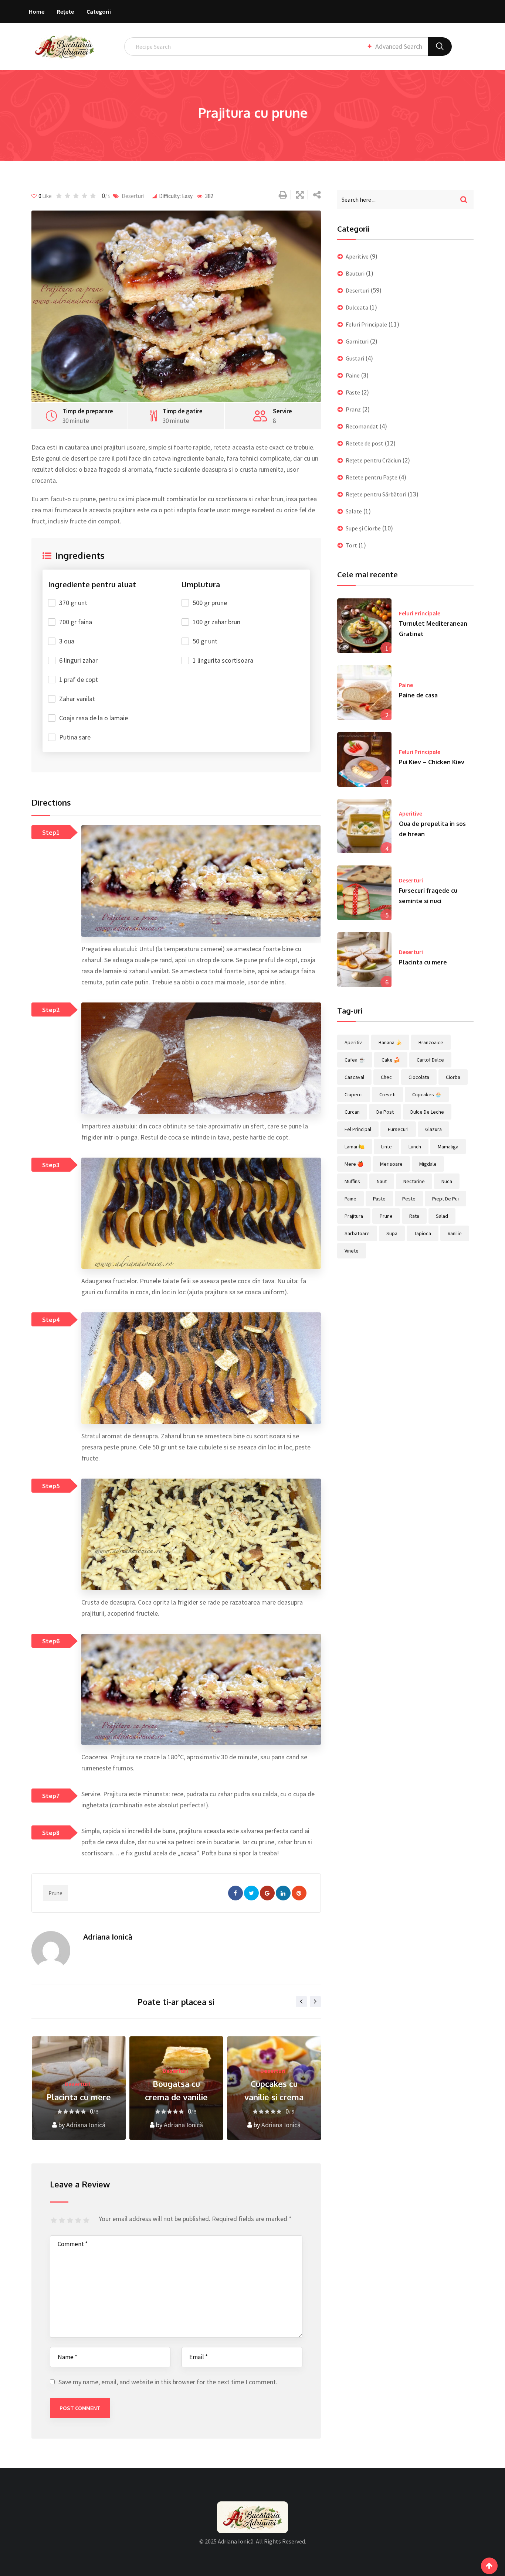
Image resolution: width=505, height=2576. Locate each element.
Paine (353, 375)
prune (55, 1893)
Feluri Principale (366, 324)
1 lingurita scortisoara (223, 660)
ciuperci (354, 1094)
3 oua (67, 641)
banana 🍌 (390, 1042)
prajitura (354, 1216)
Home (37, 11)
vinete (352, 1251)
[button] (92, 881)
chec (386, 1077)
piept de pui (445, 1199)
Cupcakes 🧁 (427, 1094)
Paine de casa (418, 695)
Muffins (352, 1181)
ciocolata (419, 1077)
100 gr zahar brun (216, 622)
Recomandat (362, 426)
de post (385, 1112)
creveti (387, 1094)
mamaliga (448, 1147)
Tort (351, 545)
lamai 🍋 (355, 1147)
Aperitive (357, 256)
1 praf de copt (79, 679)
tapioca (423, 1233)
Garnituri (357, 341)
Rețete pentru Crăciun (373, 460)
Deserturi (133, 196)
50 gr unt (205, 641)
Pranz (353, 409)
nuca (447, 1181)
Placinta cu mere (423, 962)
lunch (415, 1147)
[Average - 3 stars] (71, 2221)
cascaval (354, 1077)
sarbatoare (357, 1233)
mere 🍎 (354, 1164)
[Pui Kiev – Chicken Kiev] (365, 759)
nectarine (414, 1181)
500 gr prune (210, 603)
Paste (353, 392)
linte (387, 1147)
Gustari (355, 358)
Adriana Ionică (108, 1937)
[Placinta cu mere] (365, 960)
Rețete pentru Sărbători (376, 494)
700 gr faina (76, 622)
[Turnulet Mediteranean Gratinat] (365, 626)
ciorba (453, 1077)
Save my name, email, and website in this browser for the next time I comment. (168, 2382)
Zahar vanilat (77, 699)
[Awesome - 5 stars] (87, 2221)
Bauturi (355, 273)
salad (442, 1216)
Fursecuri (398, 1129)
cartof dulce (430, 1060)
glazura (433, 1129)
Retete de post (365, 443)
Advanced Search (399, 46)
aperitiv (353, 1042)
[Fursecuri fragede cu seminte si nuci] (365, 893)
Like (45, 196)
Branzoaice (431, 1042)
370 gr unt (73, 603)
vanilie (455, 1233)
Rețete (65, 11)
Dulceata (357, 307)
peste (409, 1199)
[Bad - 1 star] (55, 2221)
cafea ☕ (355, 1060)
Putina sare (75, 737)
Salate (354, 511)
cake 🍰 (391, 1060)
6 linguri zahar (78, 660)
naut (382, 1181)
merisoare (391, 1164)
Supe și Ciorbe (363, 528)
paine (350, 1199)
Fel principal (358, 1129)
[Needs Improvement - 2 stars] (63, 2221)
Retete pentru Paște (372, 477)
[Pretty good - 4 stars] (79, 2221)
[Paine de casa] (365, 693)
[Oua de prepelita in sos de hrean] (365, 826)
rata (414, 1216)
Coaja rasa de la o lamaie (94, 718)
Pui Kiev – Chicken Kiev (432, 762)
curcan (352, 1112)
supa (392, 1233)
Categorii (99, 11)
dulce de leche (427, 1112)
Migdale (428, 1164)
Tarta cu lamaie (274, 2097)
